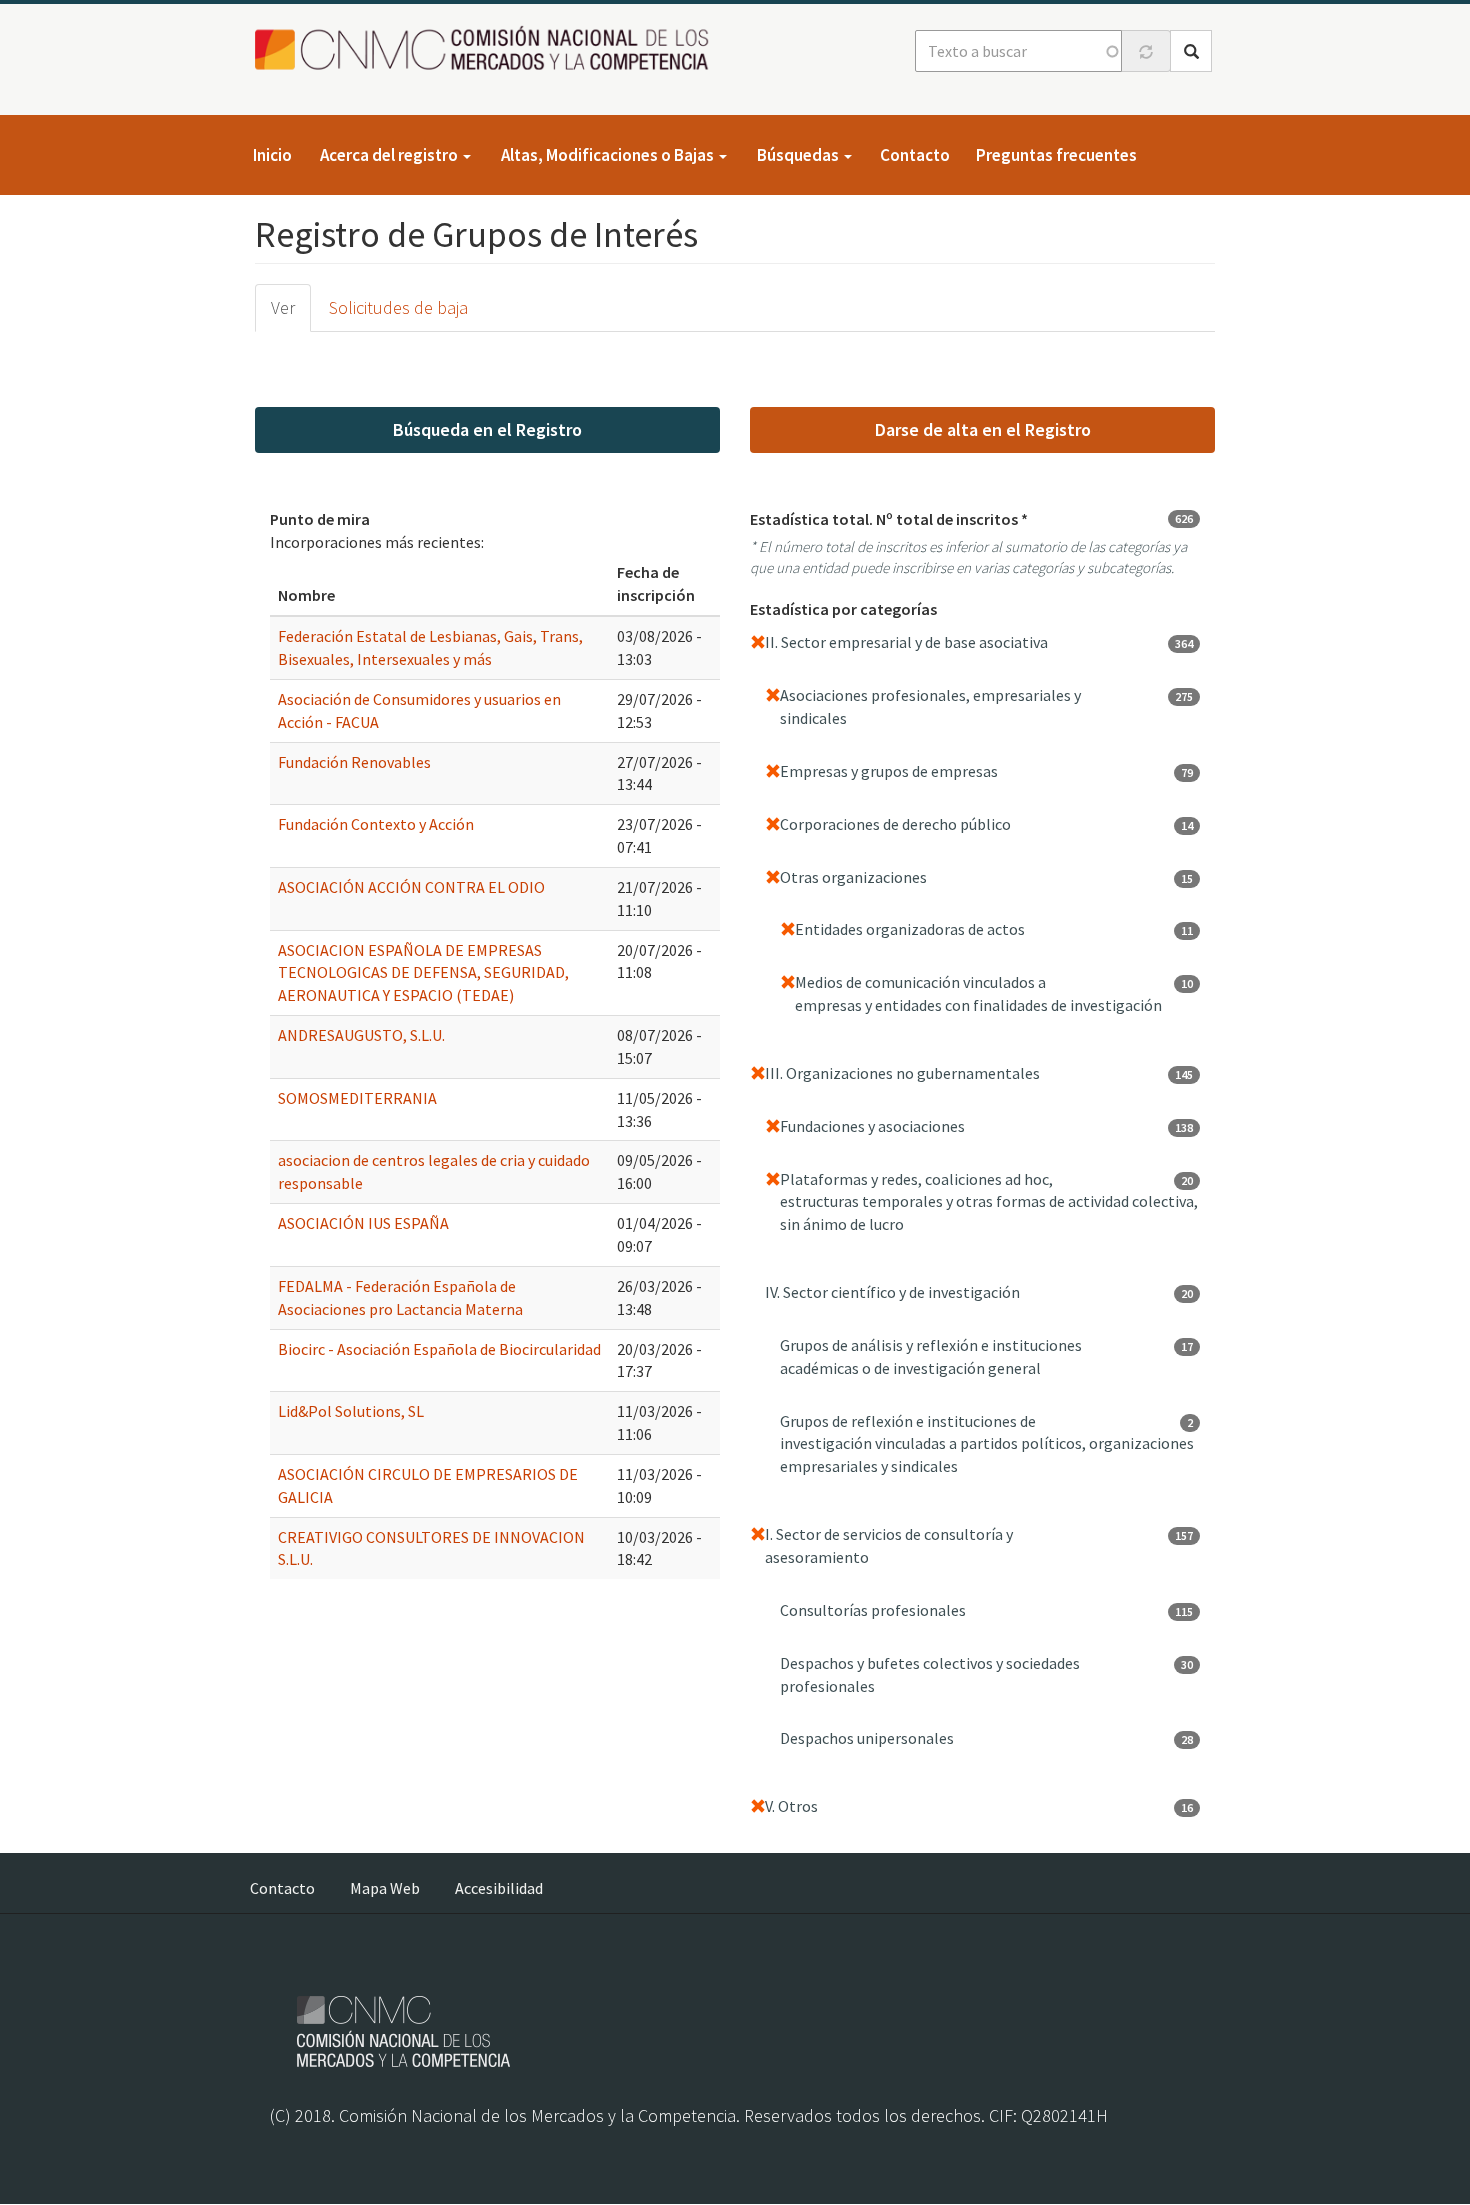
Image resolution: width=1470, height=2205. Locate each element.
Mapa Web (385, 1888)
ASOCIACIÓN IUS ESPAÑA (363, 1223)
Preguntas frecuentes (1056, 155)
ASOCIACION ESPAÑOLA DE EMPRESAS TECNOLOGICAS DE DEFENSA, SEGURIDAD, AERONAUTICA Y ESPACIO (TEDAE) (423, 973)
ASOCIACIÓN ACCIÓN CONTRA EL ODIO (411, 887)
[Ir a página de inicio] (487, 49)
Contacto (915, 155)
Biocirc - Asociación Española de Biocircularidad (439, 1349)
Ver (283, 307)
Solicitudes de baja (398, 307)
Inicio (272, 155)
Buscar (1191, 51)
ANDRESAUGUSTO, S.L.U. (361, 1035)
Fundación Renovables (354, 762)
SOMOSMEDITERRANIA (357, 1098)
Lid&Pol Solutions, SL (351, 1411)
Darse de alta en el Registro (983, 429)
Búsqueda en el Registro (487, 429)
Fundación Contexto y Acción (376, 824)
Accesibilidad (499, 1888)
